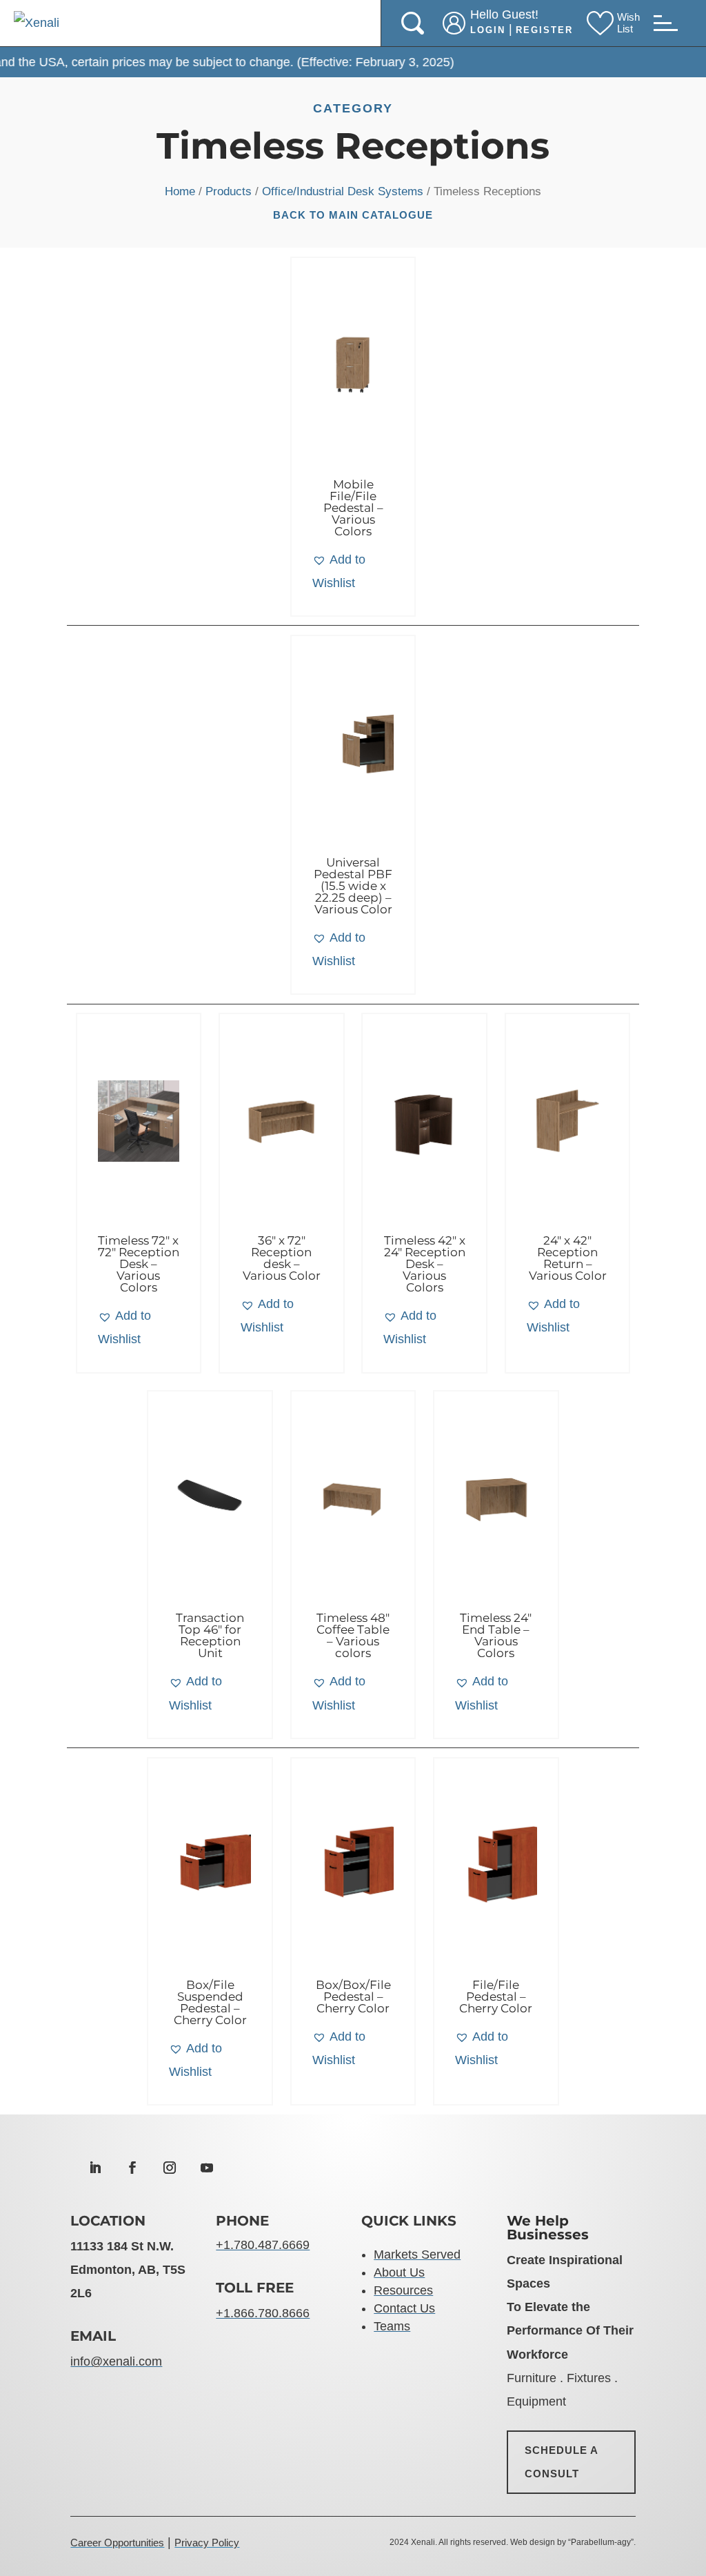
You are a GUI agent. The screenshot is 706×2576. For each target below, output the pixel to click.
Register (544, 30)
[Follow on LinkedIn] (95, 2168)
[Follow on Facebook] (132, 2168)
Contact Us (404, 2308)
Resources (403, 2290)
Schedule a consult (562, 2462)
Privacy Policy (207, 2543)
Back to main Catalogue (353, 215)
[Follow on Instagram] (170, 2168)
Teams (392, 2326)
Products (229, 191)
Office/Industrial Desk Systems (343, 191)
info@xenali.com (116, 2361)
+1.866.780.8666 (263, 2313)
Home (180, 191)
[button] (353, 571)
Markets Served (417, 2255)
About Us (399, 2272)
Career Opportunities (117, 2543)
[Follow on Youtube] (207, 2168)
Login (488, 30)
